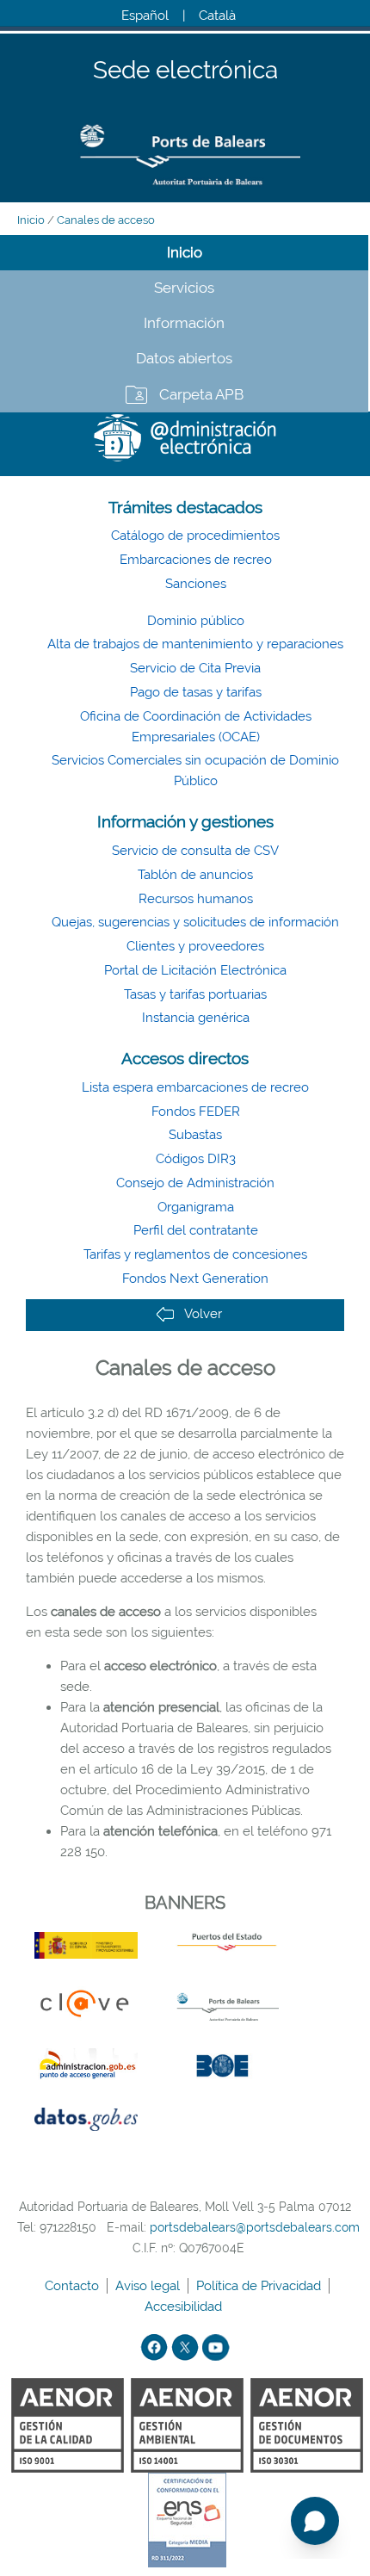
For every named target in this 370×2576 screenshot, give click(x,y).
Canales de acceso (106, 220)
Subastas (195, 1135)
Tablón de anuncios (195, 875)
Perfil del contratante (196, 1230)
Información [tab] (184, 323)
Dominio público (196, 621)
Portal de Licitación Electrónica (195, 970)
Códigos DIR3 (196, 1159)
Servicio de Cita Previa (195, 668)
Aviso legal (149, 2286)
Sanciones (196, 584)
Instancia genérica (196, 1018)
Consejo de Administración (195, 1183)
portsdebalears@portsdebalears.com (255, 2227)
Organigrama (196, 1207)
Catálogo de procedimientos (195, 536)
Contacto (74, 2286)
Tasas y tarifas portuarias (195, 994)
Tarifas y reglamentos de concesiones (195, 1254)
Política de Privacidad (260, 2286)
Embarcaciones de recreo (196, 560)
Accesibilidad (185, 2307)
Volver (203, 1314)
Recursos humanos (196, 899)
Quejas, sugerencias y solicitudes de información (195, 922)
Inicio (31, 220)
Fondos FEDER (196, 1112)
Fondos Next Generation (195, 1279)
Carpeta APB (201, 394)
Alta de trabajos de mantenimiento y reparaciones (195, 644)
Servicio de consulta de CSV (195, 851)
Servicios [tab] (184, 288)
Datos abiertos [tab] (184, 358)
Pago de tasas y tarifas (196, 692)
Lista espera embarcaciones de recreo (195, 1087)
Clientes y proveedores (195, 946)
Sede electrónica (185, 71)
